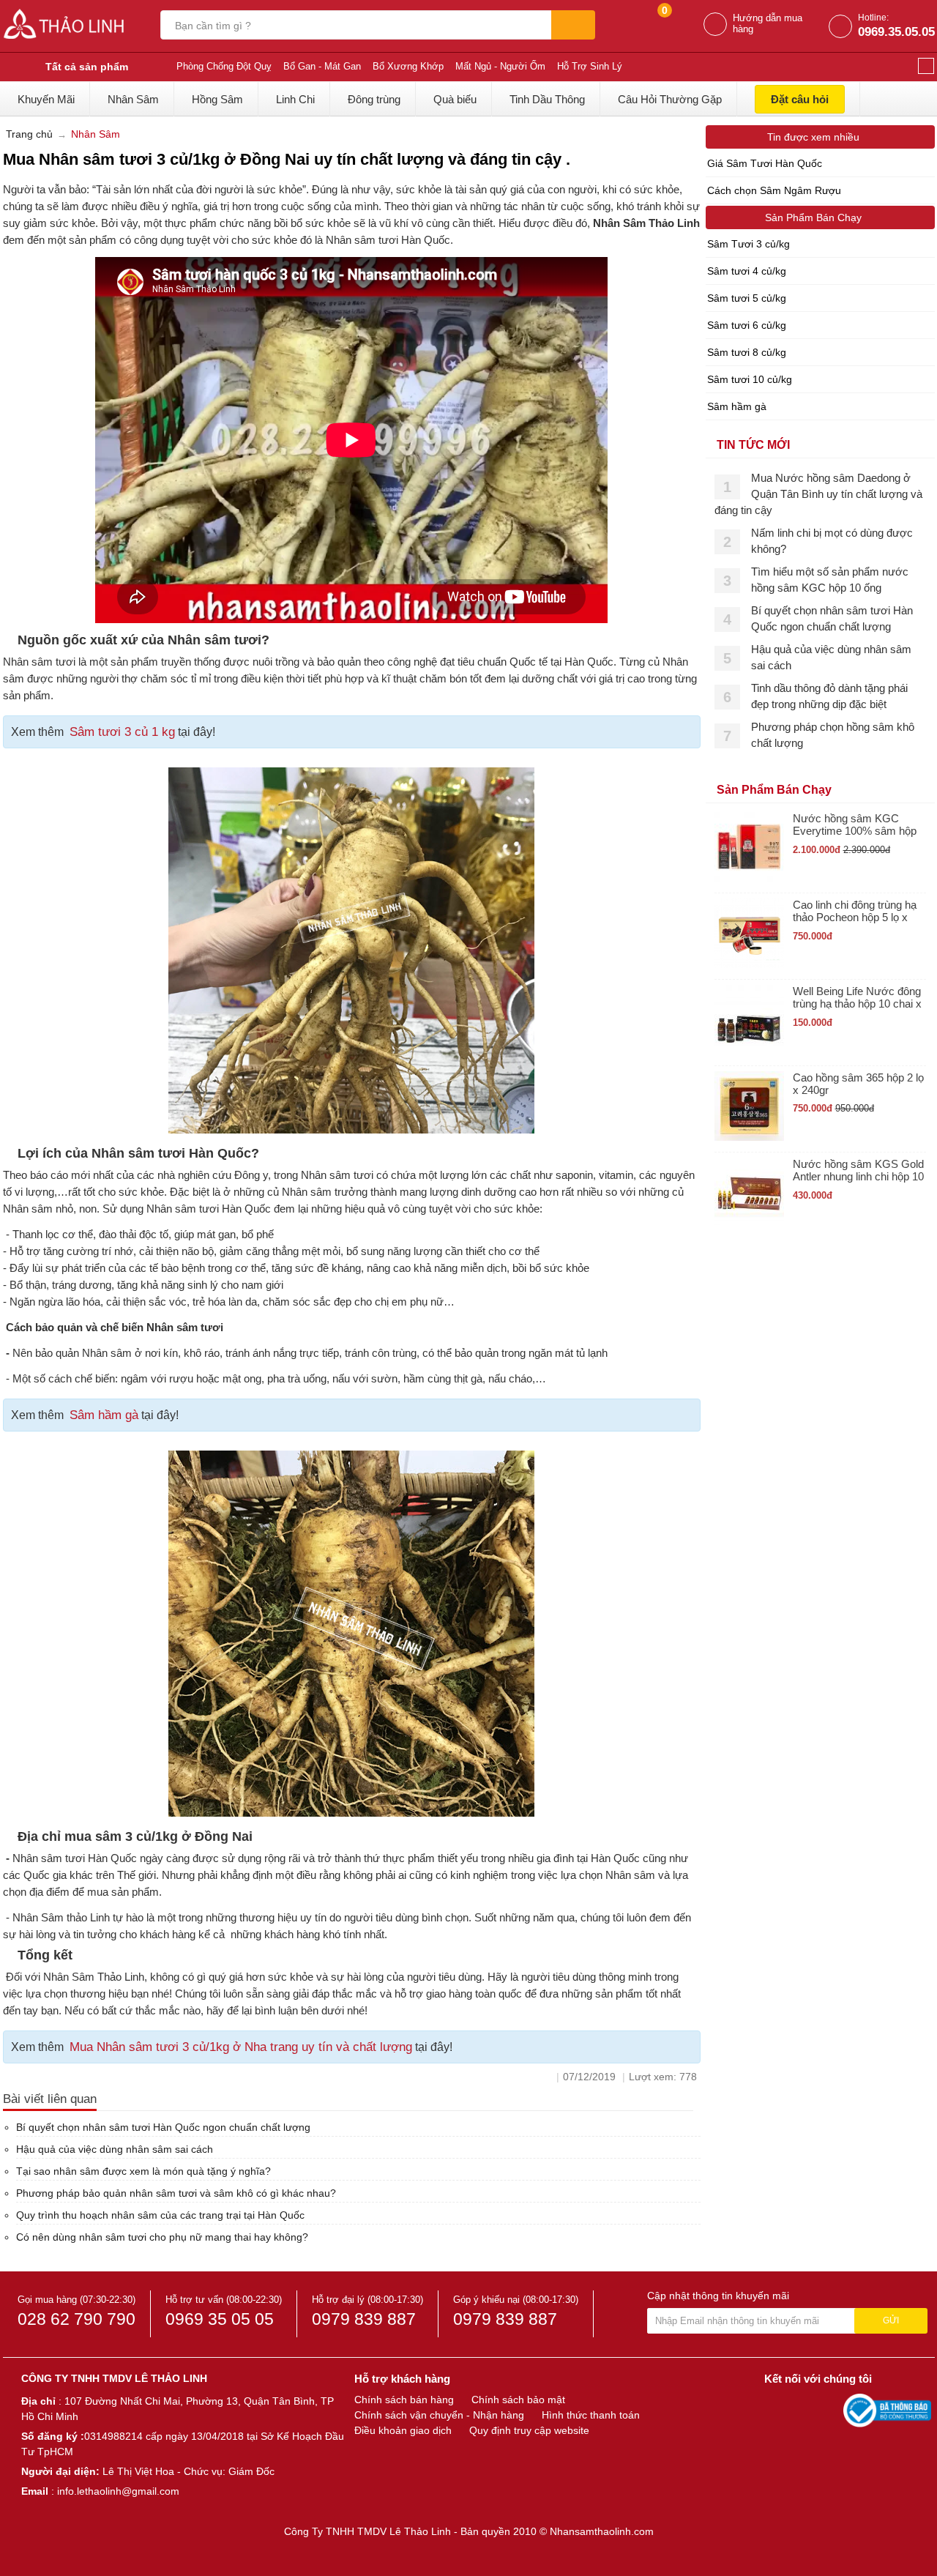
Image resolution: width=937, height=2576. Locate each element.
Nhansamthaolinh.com (602, 2531)
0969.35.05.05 (896, 32)
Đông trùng (374, 99)
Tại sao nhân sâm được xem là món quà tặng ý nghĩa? (143, 2171)
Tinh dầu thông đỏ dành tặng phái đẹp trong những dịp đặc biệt (829, 696)
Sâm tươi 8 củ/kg (747, 352)
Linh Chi (295, 99)
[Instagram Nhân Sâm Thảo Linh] (829, 2410)
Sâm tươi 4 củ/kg (747, 271)
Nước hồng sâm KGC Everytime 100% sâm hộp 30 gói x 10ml (855, 825)
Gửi (891, 2320)
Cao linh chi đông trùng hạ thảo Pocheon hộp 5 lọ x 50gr (855, 911)
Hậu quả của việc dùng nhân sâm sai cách (115, 2149)
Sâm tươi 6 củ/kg (747, 325)
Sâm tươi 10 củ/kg (750, 379)
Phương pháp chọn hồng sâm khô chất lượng (833, 735)
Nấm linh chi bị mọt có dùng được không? (832, 541)
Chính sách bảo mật (518, 2400)
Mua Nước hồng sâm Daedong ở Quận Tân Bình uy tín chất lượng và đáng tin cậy (818, 494)
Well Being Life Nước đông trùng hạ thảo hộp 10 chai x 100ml (857, 998)
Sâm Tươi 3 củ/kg (749, 244)
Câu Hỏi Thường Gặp (670, 99)
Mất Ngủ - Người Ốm (500, 66)
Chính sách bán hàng (404, 2400)
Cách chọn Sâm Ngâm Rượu (774, 190)
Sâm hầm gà (104, 1415)
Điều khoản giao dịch (403, 2430)
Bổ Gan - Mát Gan (322, 66)
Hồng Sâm (217, 99)
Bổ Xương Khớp (408, 66)
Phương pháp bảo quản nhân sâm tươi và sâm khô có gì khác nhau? (176, 2193)
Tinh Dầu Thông (547, 99)
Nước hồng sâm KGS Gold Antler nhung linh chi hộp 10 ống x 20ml (858, 1170)
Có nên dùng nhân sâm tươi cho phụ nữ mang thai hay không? (162, 2237)
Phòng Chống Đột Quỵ (224, 66)
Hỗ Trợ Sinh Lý (590, 66)
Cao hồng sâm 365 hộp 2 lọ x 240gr (858, 1084)
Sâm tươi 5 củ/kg (747, 298)
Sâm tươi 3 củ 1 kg (122, 732)
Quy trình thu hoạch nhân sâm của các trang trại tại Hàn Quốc (160, 2215)
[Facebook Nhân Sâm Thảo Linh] (777, 2410)
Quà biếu (455, 99)
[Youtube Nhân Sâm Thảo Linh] (804, 2410)
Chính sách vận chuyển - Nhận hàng (439, 2415)
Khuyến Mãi (46, 99)
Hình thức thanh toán (591, 2415)
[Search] (573, 25)
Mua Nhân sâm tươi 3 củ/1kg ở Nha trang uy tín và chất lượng (241, 2047)
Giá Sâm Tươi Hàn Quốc (765, 163)
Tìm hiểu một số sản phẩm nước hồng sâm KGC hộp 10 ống (830, 580)
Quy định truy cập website (529, 2430)
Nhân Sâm (133, 99)
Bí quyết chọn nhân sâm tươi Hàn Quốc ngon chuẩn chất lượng (163, 2127)
